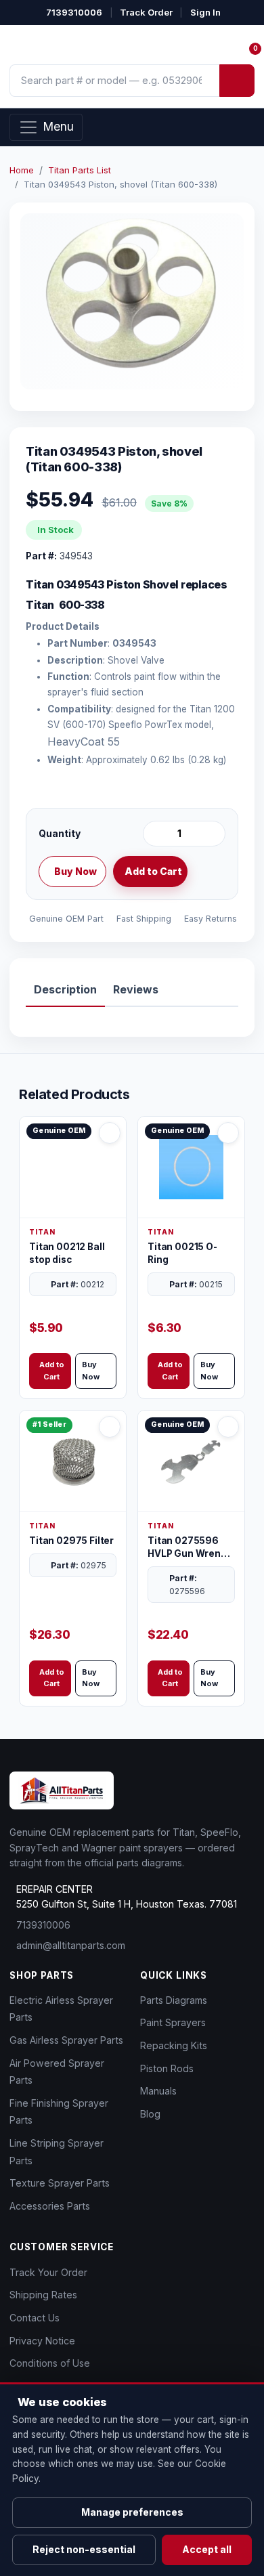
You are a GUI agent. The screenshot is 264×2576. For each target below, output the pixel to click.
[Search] (237, 81)
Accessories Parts (50, 2206)
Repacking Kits (174, 2045)
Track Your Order (48, 2272)
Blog (150, 2114)
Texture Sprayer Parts (60, 2183)
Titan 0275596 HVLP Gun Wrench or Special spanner (190, 1548)
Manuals (158, 2091)
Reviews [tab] (136, 989)
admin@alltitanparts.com (71, 1945)
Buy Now (75, 871)
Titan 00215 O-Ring (182, 1253)
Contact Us (35, 2318)
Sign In (205, 12)
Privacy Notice (42, 2341)
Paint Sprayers (173, 2022)
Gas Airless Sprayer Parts (66, 2040)
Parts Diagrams (174, 2000)
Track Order (146, 12)
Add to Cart (153, 871)
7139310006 (74, 12)
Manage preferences (132, 2512)
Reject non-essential (84, 2549)
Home (22, 170)
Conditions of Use (50, 2363)
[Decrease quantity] (156, 834)
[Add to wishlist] (210, 872)
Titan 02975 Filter (71, 1541)
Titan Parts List (80, 170)
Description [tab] (65, 989)
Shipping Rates (43, 2295)
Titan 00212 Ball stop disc (67, 1253)
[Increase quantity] (213, 834)
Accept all (207, 2549)
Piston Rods (167, 2068)
